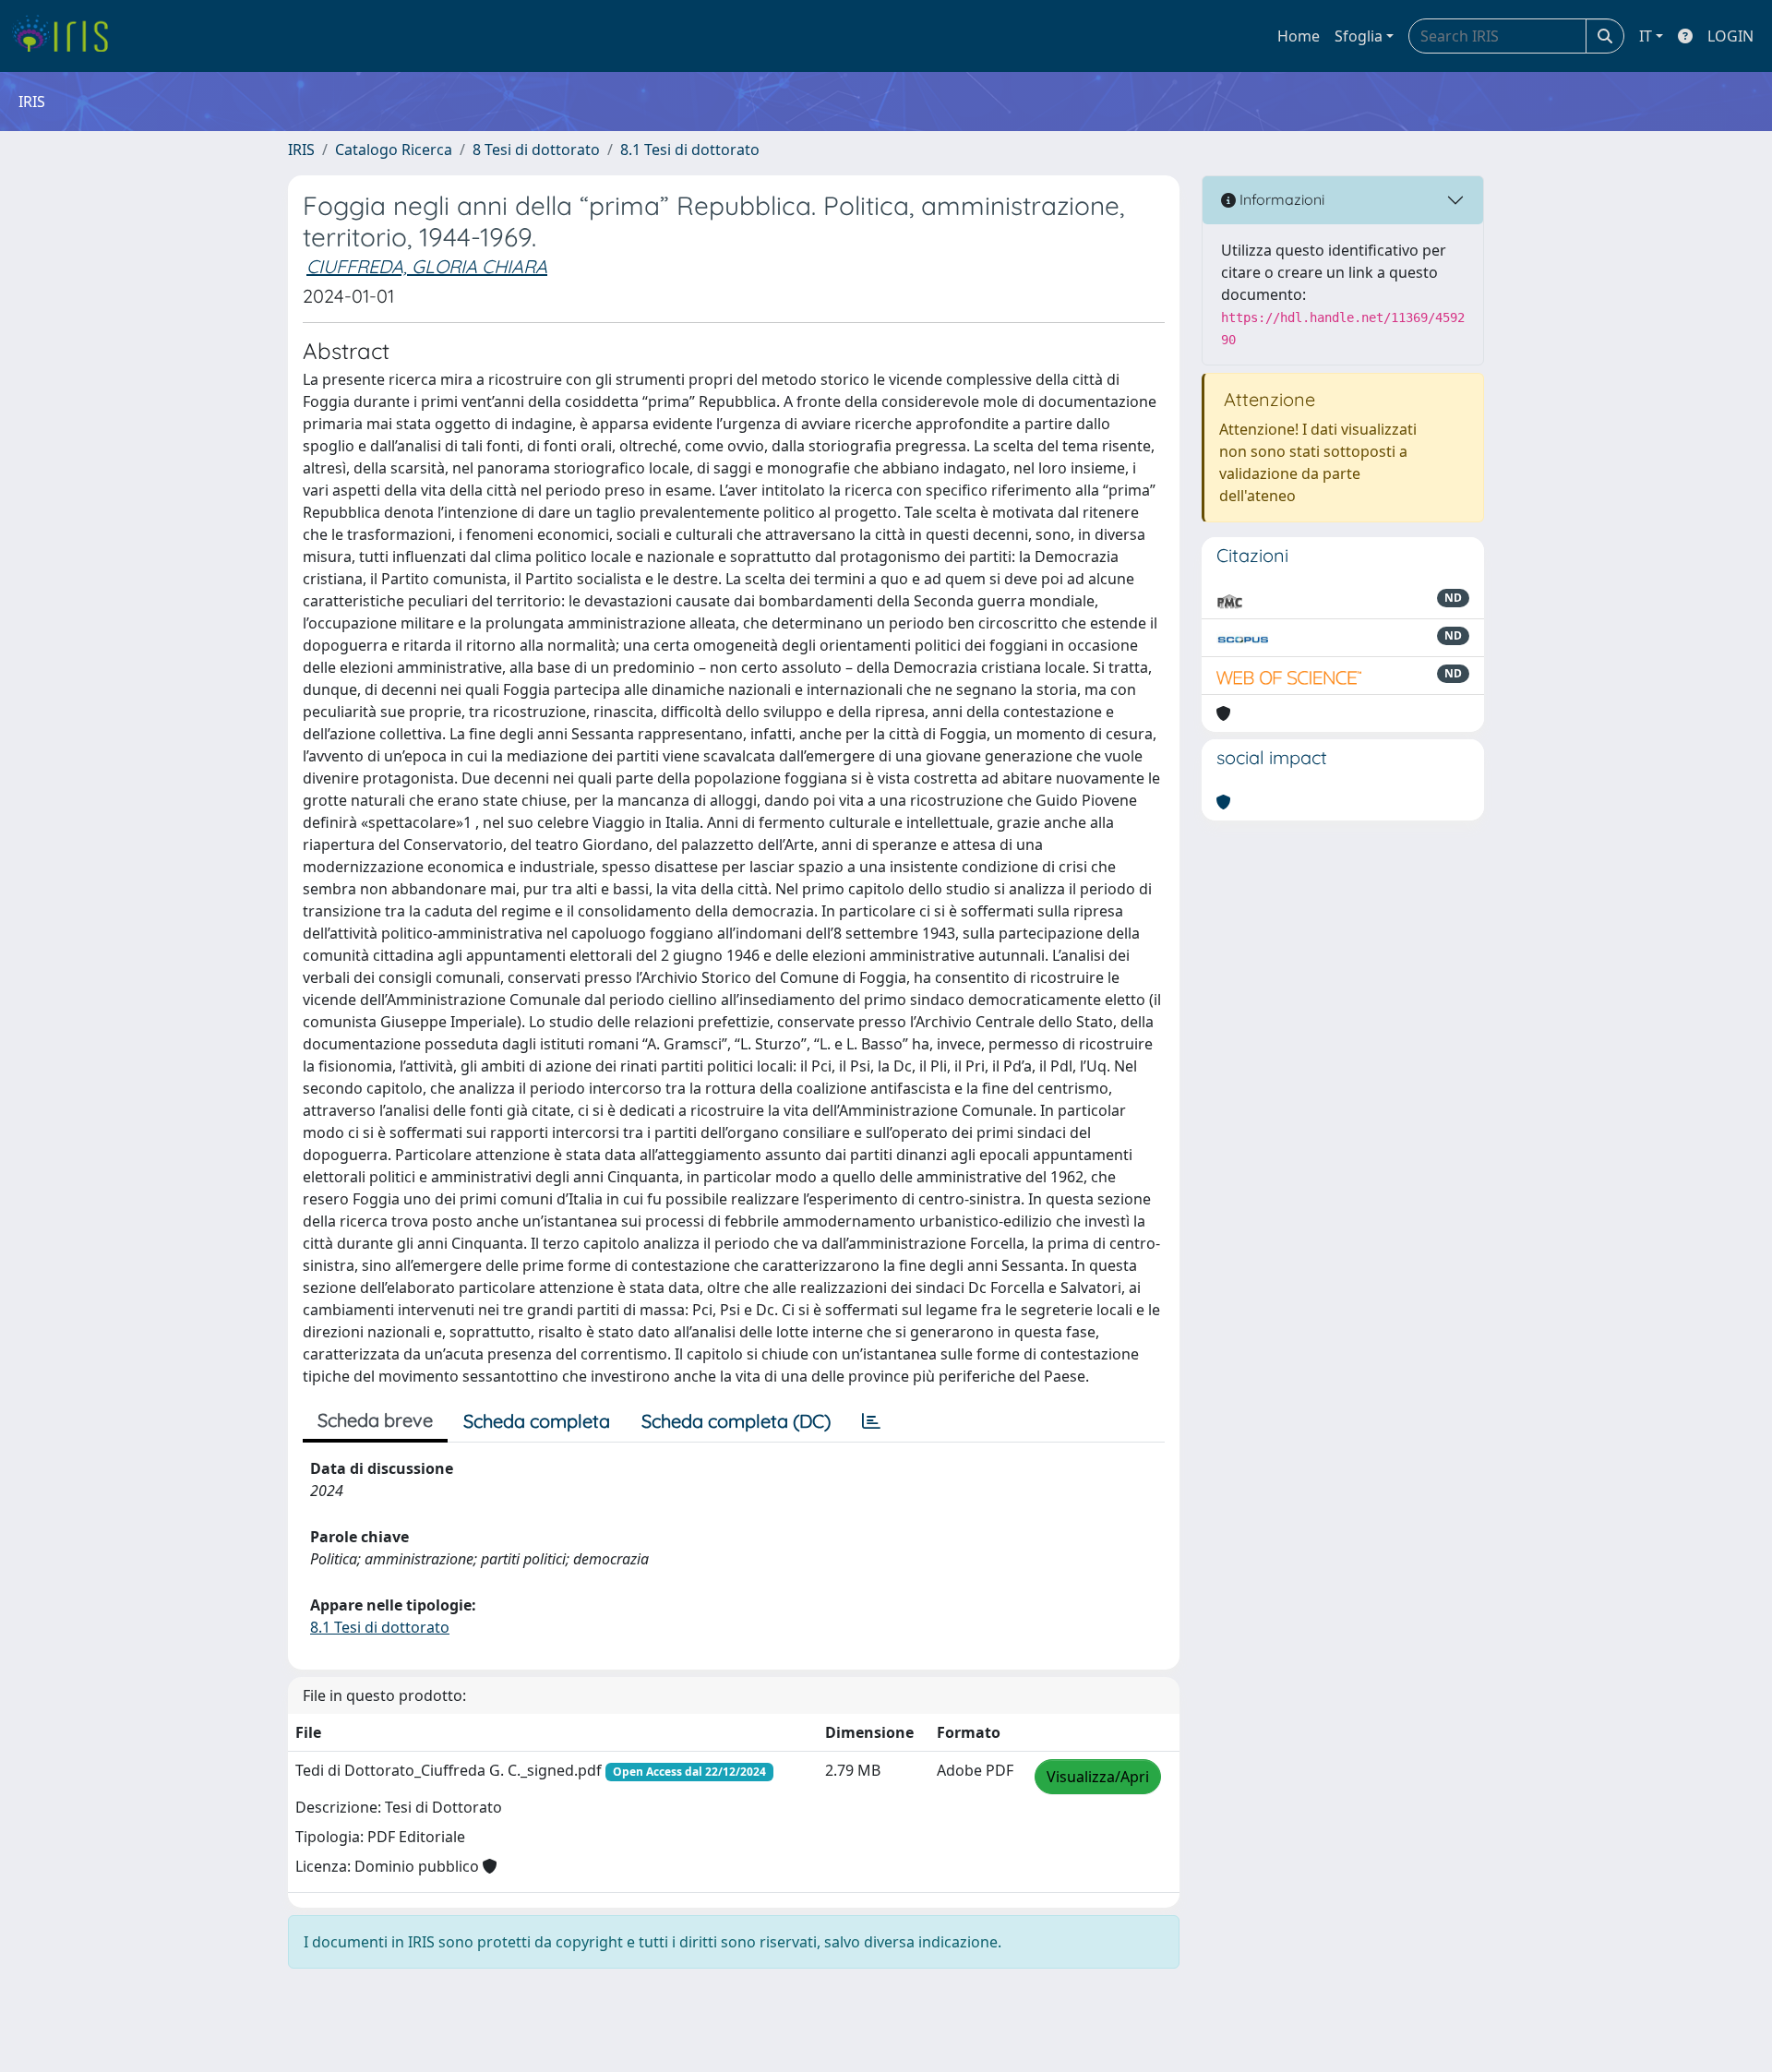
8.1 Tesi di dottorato (690, 150)
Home (1299, 36)
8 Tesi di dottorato (536, 150)
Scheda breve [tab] (375, 1420)
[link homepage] (67, 36)
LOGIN (1730, 36)
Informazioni (1280, 199)
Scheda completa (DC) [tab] (736, 1421)
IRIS (301, 150)
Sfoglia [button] (1359, 36)
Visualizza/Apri (1098, 1777)
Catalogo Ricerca (394, 150)
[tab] (871, 1421)
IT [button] (1646, 36)
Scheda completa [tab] (537, 1421)
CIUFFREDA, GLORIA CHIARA (427, 266)
